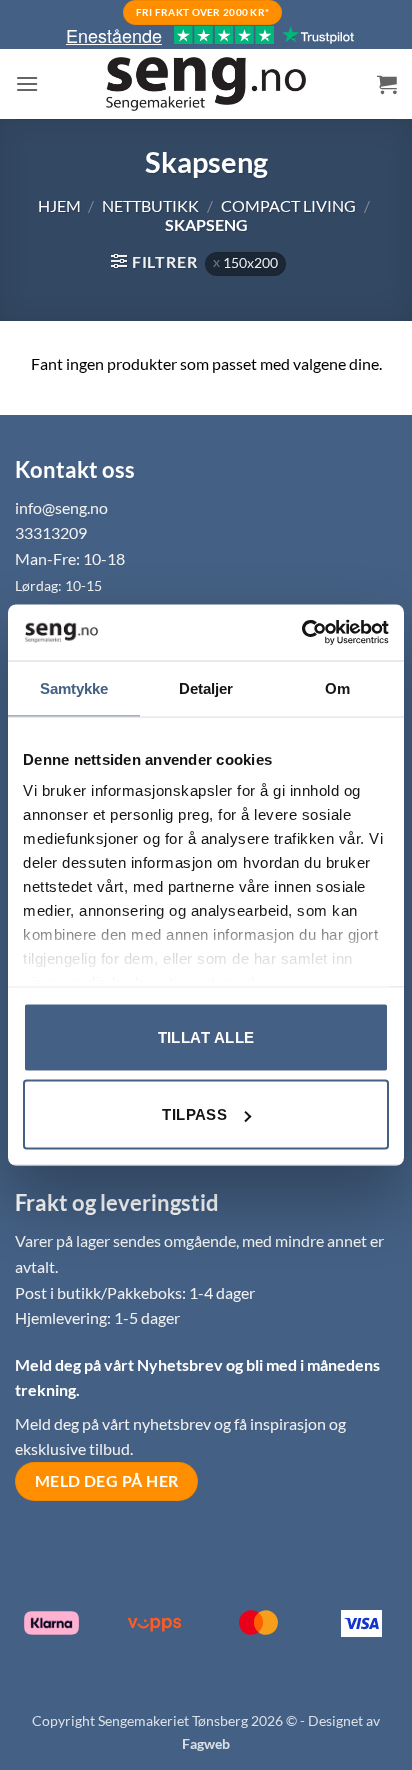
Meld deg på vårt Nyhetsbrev (120, 1364)
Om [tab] (337, 687)
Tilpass (194, 1114)
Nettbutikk (150, 205)
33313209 (51, 532)
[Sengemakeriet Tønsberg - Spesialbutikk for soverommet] (206, 84)
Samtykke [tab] (74, 687)
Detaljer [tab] (206, 687)
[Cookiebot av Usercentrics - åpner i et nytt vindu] (301, 633)
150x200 (250, 263)
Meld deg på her (107, 1481)
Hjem (59, 205)
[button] (27, 83)
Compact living (288, 205)
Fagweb (206, 1743)
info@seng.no (61, 507)
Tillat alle (206, 1036)
